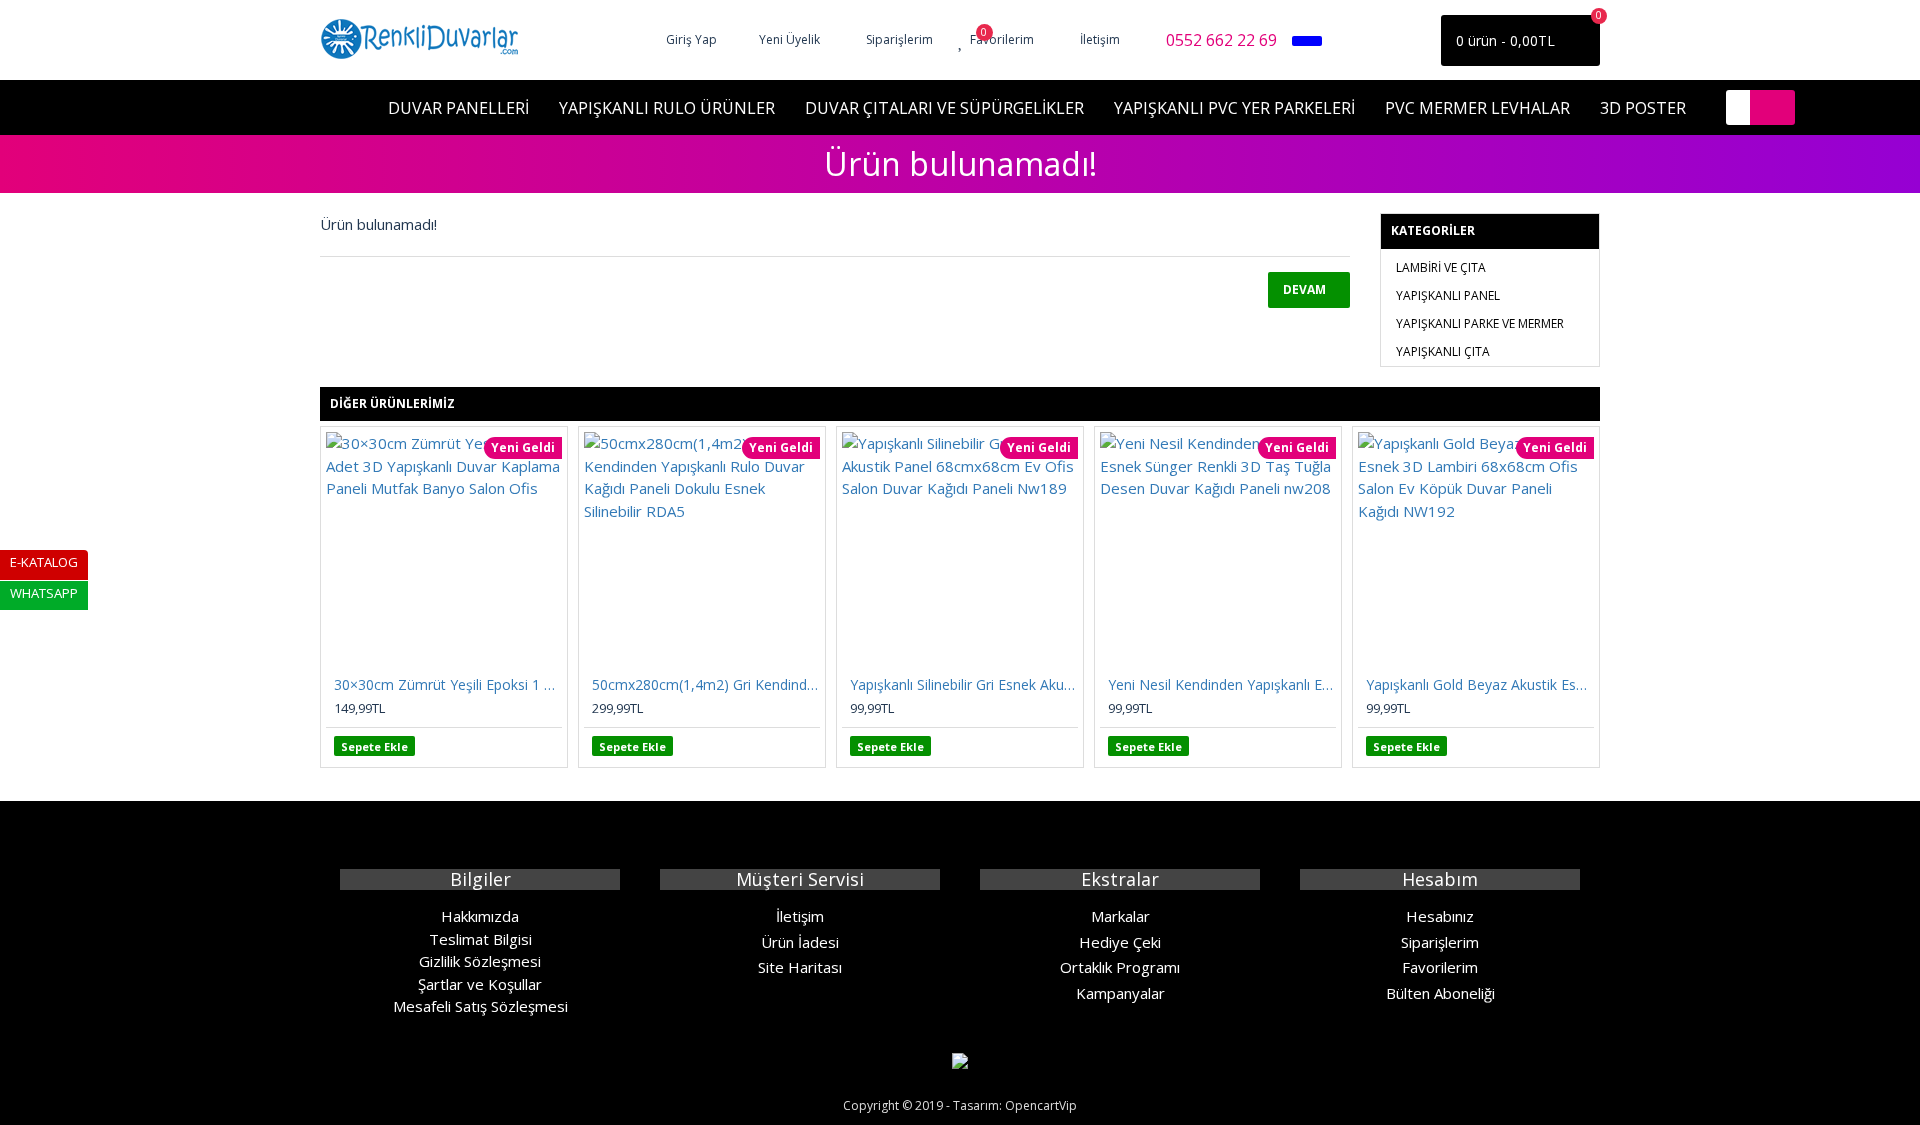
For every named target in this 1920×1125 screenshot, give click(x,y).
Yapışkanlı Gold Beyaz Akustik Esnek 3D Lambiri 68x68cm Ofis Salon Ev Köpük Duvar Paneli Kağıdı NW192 (1480, 685)
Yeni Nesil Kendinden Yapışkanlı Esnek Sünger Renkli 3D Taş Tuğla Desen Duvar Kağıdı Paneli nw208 (1222, 685)
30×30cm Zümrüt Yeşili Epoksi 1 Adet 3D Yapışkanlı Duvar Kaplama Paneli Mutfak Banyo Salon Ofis (448, 685)
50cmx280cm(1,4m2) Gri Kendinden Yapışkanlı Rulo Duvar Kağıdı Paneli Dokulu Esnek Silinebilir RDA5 (706, 685)
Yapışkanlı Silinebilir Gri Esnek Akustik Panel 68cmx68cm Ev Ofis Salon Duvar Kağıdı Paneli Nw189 (964, 685)
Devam (1304, 289)
